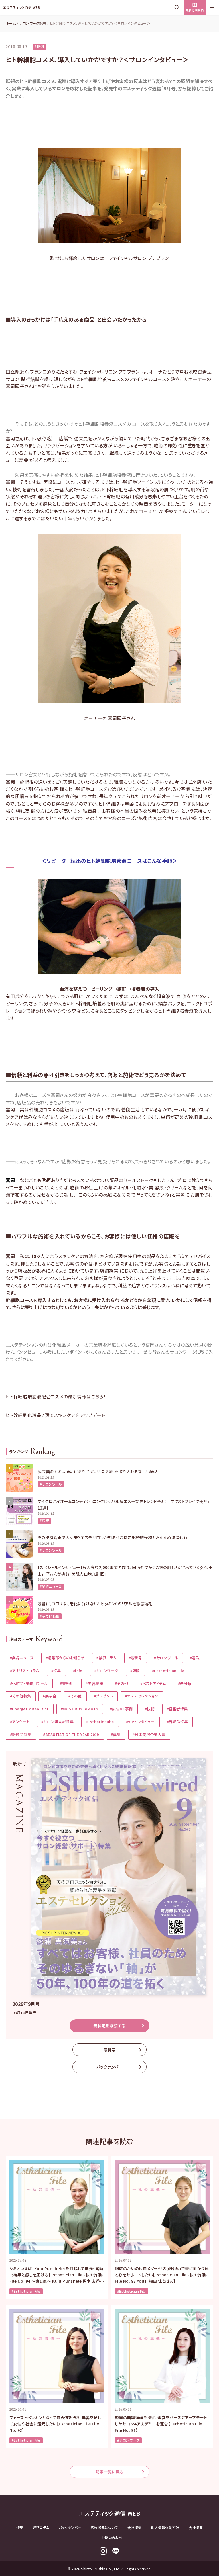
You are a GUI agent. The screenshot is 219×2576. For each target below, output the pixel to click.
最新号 (109, 2050)
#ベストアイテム (153, 1683)
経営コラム (41, 2527)
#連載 (195, 1658)
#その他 (122, 1683)
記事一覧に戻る (110, 2472)
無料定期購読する (109, 2026)
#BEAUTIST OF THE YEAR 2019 (71, 1734)
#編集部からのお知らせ (65, 1658)
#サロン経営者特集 (57, 1722)
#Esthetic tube (100, 1722)
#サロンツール (51, 1484)
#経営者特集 (177, 1709)
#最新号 (135, 1658)
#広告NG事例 (121, 1709)
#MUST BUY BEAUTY (79, 1709)
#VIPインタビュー (140, 1722)
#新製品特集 (21, 1734)
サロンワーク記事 (33, 23)
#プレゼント (103, 1696)
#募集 (116, 1734)
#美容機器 (94, 1683)
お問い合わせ (112, 2537)
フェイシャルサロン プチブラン (139, 258)
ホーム (11, 23)
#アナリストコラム (25, 1671)
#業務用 (67, 1683)
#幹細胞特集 (177, 1722)
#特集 (56, 1671)
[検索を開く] (178, 7)
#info (78, 1671)
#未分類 (185, 1683)
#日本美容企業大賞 (149, 1734)
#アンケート (20, 1722)
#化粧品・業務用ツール (29, 1683)
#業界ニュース (51, 1586)
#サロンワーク (106, 1671)
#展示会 (50, 1696)
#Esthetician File (168, 1671)
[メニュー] (212, 7)
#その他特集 (50, 1616)
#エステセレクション (141, 1696)
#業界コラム (106, 1658)
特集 (20, 2527)
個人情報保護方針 (165, 2527)
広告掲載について (104, 2527)
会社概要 (135, 2527)
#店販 (44, 1520)
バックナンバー (109, 2067)
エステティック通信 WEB (22, 7)
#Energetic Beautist (29, 1709)
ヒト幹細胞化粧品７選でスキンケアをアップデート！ (57, 1415)
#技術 (39, 46)
